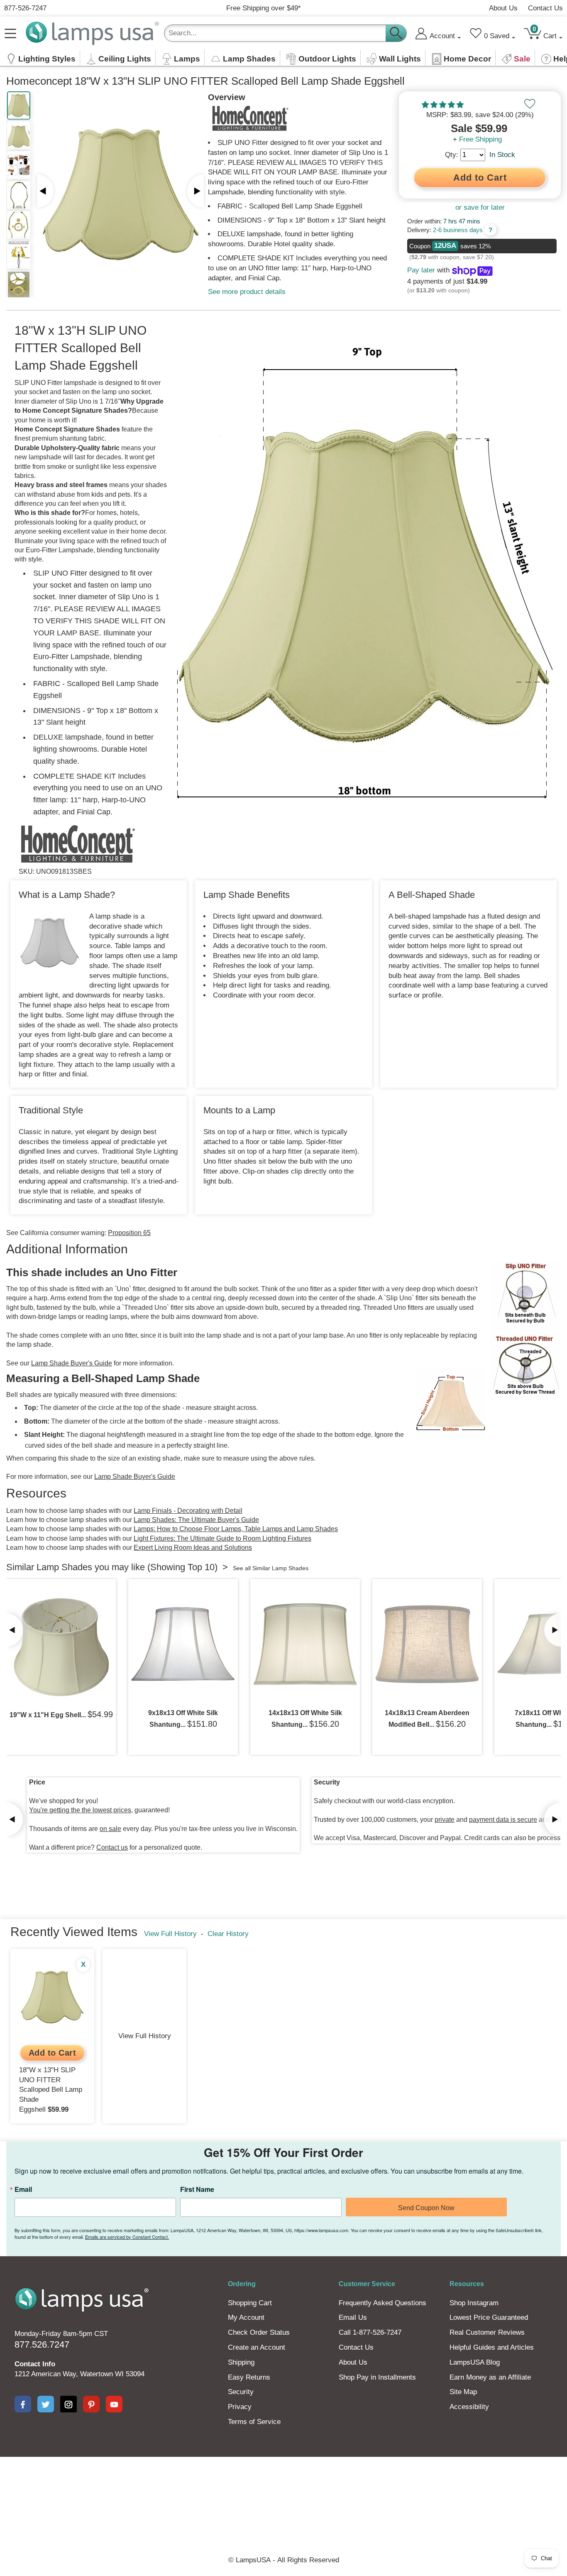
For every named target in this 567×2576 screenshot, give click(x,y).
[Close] (405, 1225)
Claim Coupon (360, 1304)
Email (172, 1285)
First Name (268, 1285)
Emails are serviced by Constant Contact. (350, 1339)
